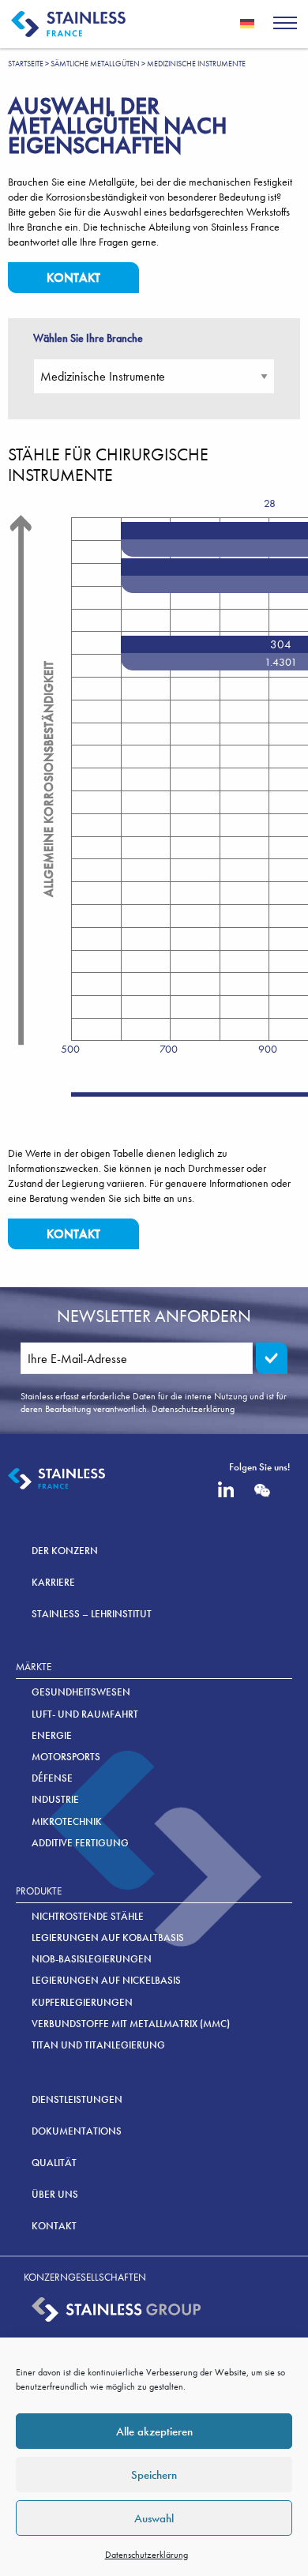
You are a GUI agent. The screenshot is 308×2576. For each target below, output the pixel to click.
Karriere (53, 1582)
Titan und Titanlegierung (98, 2045)
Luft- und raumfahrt (85, 1714)
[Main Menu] (285, 24)
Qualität (54, 2163)
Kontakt (73, 278)
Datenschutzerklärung (146, 2555)
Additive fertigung (80, 1843)
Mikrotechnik (67, 1821)
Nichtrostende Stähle (88, 1916)
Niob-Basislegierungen (92, 1959)
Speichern (154, 2475)
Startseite (26, 64)
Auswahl (154, 2518)
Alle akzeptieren (154, 2431)
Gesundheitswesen (81, 1692)
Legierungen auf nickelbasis (106, 1980)
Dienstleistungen (77, 2099)
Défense (52, 1778)
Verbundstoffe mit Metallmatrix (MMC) (131, 2024)
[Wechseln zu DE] (248, 23)
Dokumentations (77, 2131)
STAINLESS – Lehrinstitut (92, 1614)
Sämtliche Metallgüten (95, 64)
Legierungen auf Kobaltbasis (108, 1938)
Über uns (55, 2194)
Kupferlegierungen (82, 2002)
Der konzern (65, 1551)
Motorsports (66, 1757)
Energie (52, 1735)
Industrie (55, 1799)
